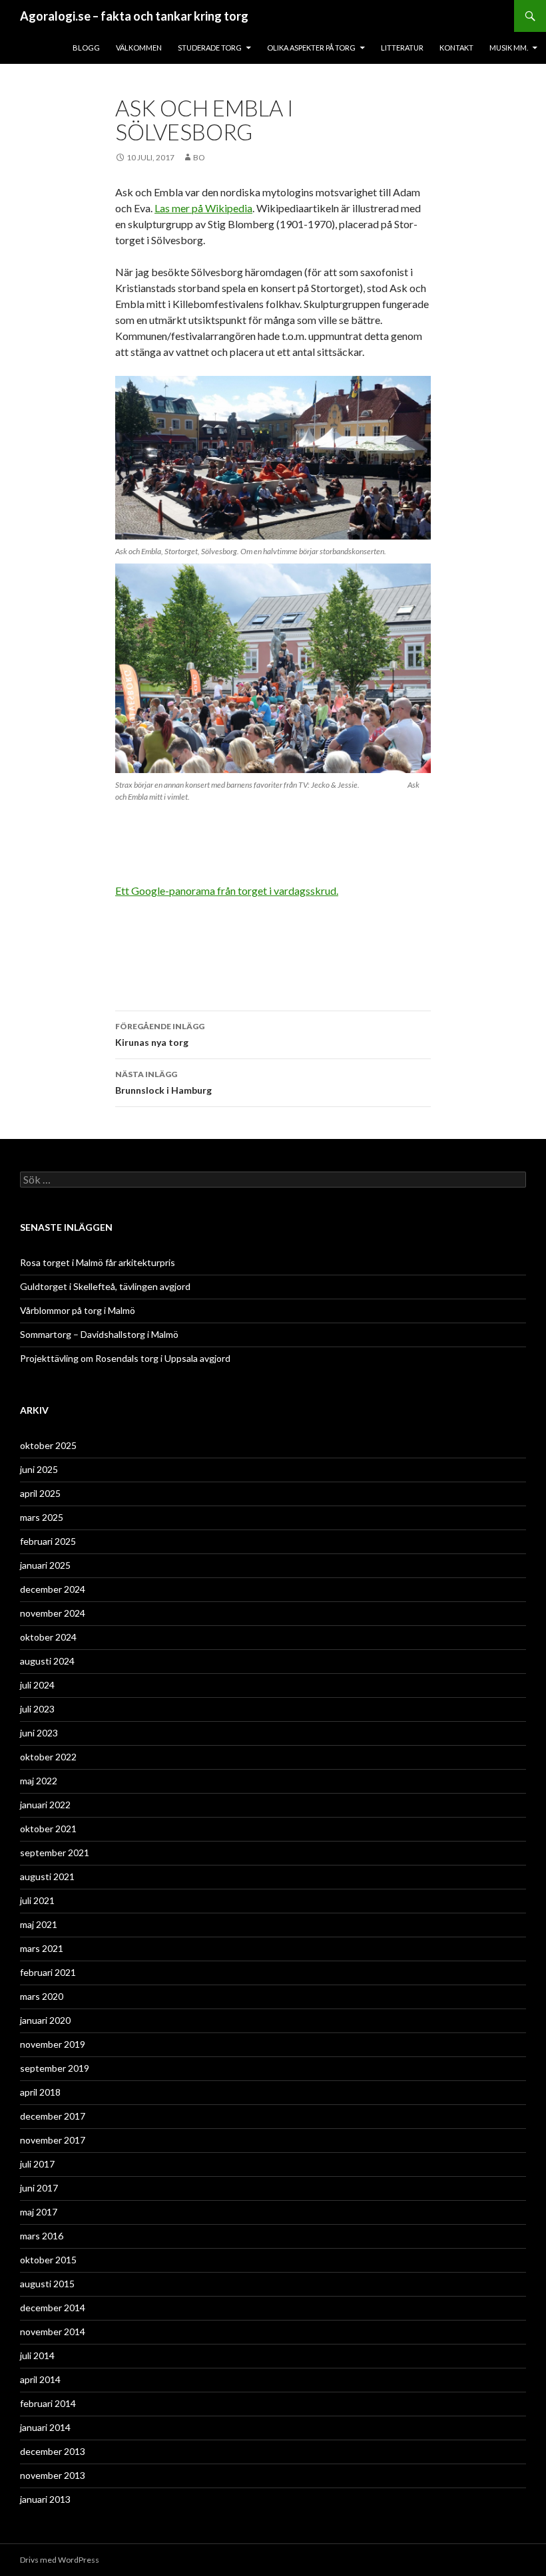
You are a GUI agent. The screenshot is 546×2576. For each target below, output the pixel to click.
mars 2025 (42, 1517)
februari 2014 (48, 2403)
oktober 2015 (48, 2260)
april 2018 (40, 2092)
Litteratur (402, 48)
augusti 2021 (47, 1876)
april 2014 (40, 2379)
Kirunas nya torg (160, 1035)
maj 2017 (39, 2212)
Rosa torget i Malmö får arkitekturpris (98, 1262)
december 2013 (53, 2451)
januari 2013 (45, 2499)
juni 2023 (39, 1733)
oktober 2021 (48, 1829)
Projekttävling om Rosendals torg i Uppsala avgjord (125, 1358)
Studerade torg (210, 48)
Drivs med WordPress (60, 2560)
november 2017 (53, 2140)
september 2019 (55, 2068)
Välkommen (139, 48)
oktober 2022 (48, 1757)
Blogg (86, 48)
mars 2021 (42, 1948)
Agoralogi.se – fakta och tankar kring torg (134, 16)
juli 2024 (37, 1685)
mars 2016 (42, 2236)
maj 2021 (39, 1924)
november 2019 (53, 2044)
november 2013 (53, 2475)
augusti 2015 (47, 2284)
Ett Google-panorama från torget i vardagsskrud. (227, 890)
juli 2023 (37, 1709)
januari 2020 (45, 2020)
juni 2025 (39, 1469)
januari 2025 (45, 1565)
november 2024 (53, 1613)
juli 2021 (37, 1900)
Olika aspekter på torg (311, 48)
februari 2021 (48, 1972)
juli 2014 (37, 2355)
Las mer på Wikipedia (203, 208)
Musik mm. (509, 48)
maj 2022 (39, 1781)
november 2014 (53, 2332)
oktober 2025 (48, 1445)
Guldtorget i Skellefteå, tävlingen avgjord (105, 1286)
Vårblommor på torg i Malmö (78, 1310)
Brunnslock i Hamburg (163, 1082)
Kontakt (456, 48)
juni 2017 (39, 2188)
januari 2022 (45, 1805)
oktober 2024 (48, 1637)
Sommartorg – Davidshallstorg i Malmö (99, 1334)
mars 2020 (42, 1996)
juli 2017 (37, 2164)
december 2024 (53, 1589)
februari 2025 (48, 1541)
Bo (199, 157)
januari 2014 (45, 2427)
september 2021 (55, 1852)
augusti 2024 (47, 1661)
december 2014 (53, 2308)
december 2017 (53, 2116)
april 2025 (40, 1493)
